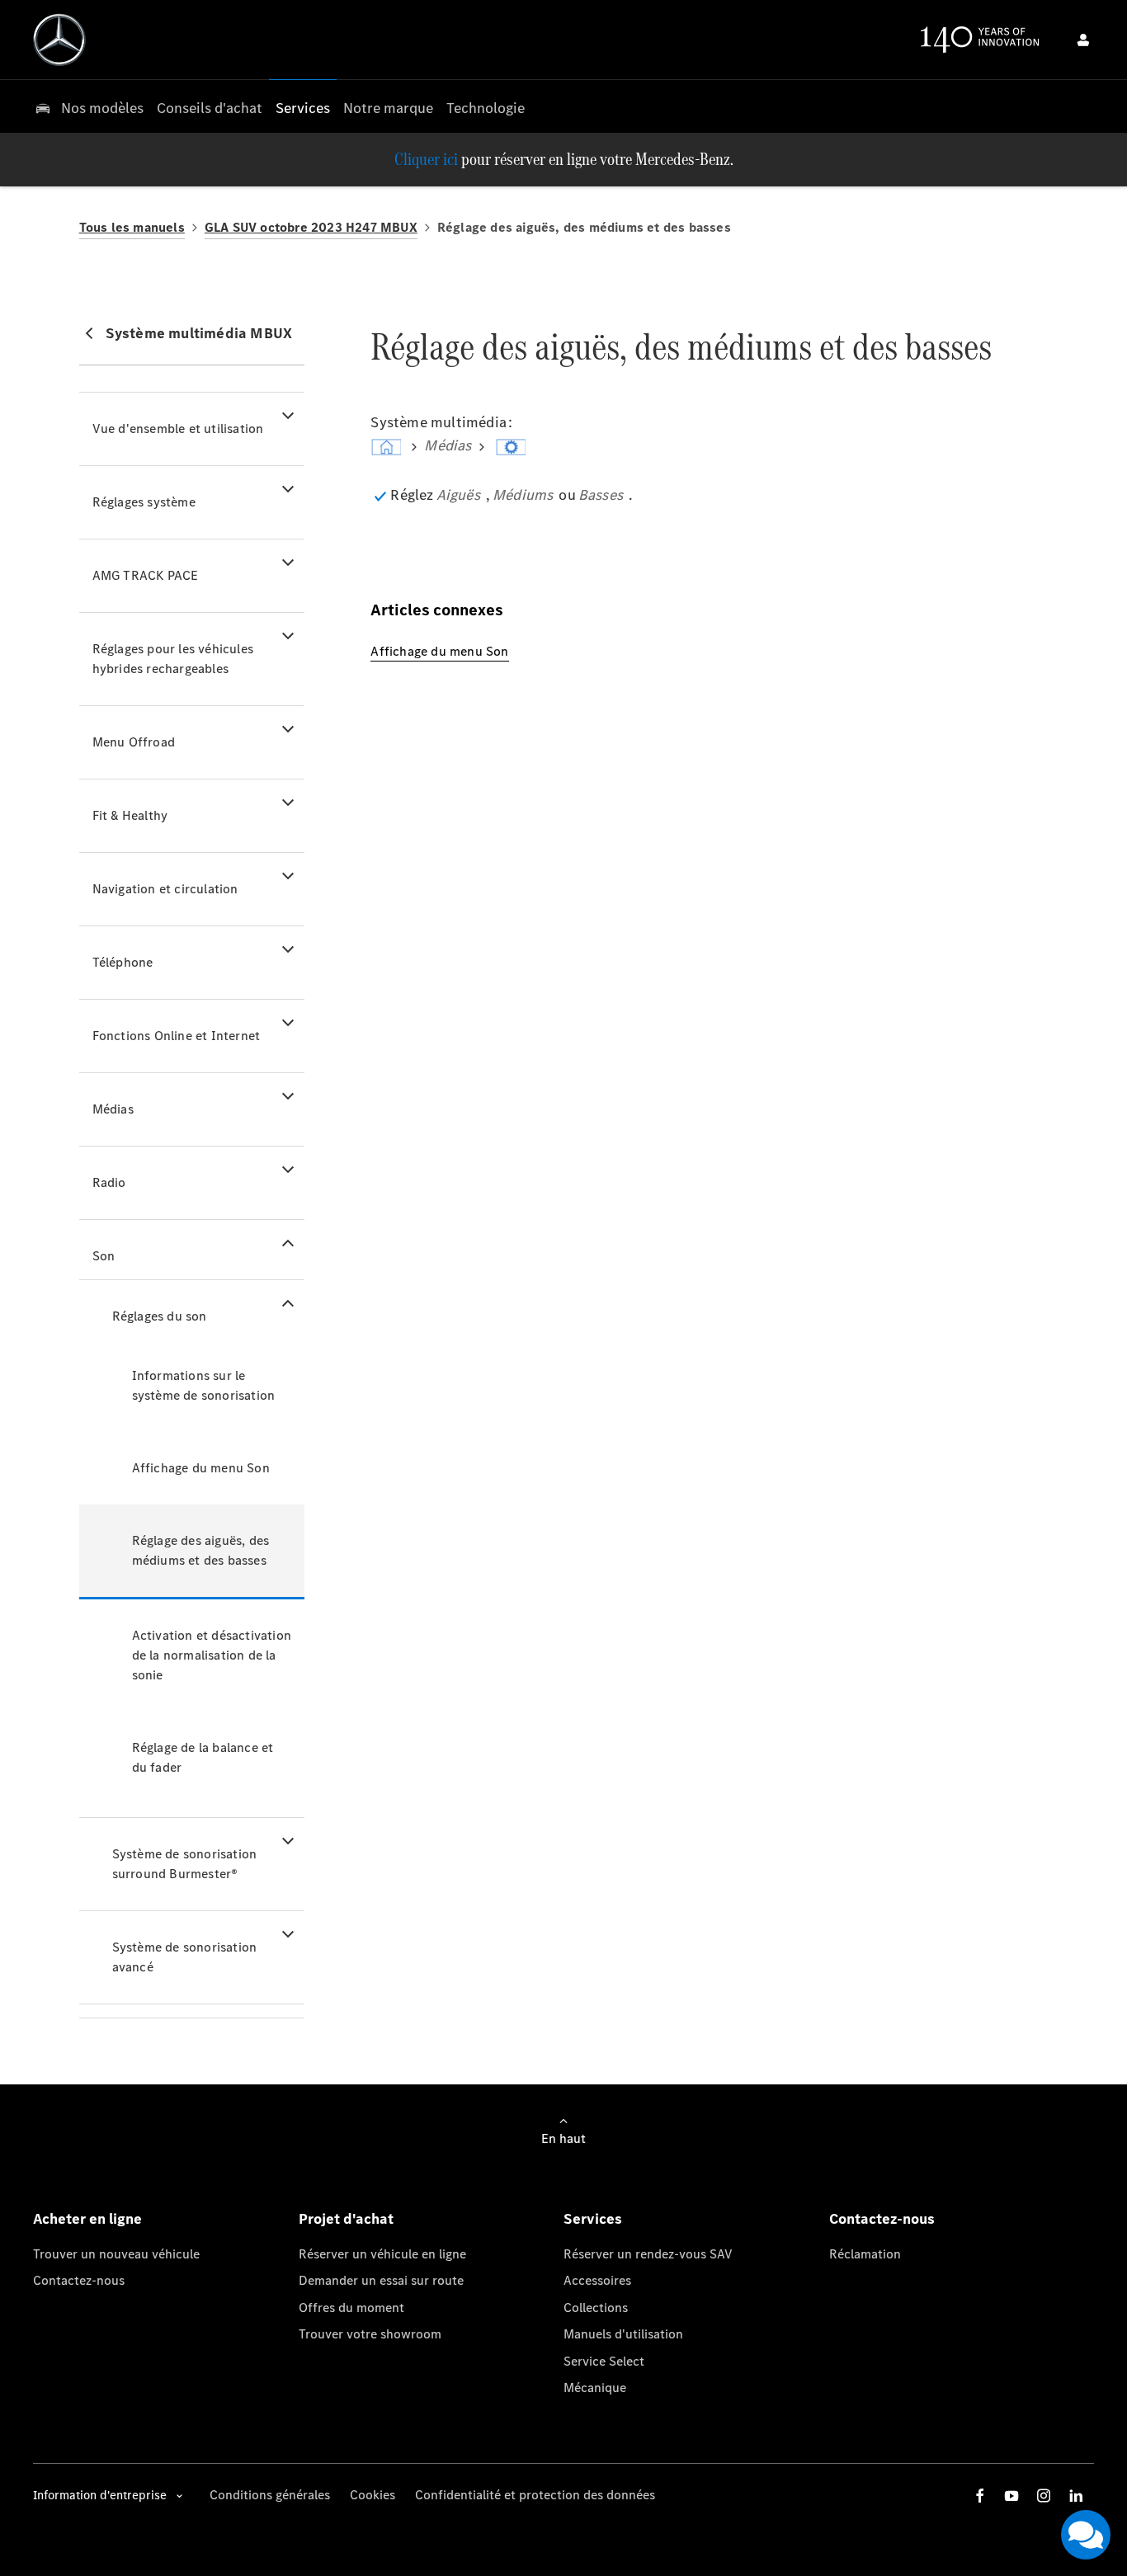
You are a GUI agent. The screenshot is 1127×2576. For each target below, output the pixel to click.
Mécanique (595, 2388)
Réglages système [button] (144, 502)
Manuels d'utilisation (623, 2334)
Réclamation (865, 2254)
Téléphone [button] (123, 962)
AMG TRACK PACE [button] (146, 575)
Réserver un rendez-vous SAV (648, 2254)
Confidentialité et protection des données (535, 2495)
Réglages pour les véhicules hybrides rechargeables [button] (173, 659)
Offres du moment (351, 2308)
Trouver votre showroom (370, 2334)
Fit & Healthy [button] (130, 815)
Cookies (373, 2495)
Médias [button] (113, 1109)
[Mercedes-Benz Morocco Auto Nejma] (59, 40)
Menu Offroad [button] (134, 742)
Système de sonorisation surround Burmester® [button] (185, 1864)
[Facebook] (980, 2496)
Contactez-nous (79, 2280)
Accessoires (597, 2280)
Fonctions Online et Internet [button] (177, 1036)
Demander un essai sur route (381, 2280)
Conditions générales (270, 2495)
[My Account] (1083, 40)
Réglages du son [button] (160, 1316)
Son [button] (104, 1256)
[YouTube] (1011, 2496)
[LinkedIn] (1076, 2496)
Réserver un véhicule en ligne (382, 2254)
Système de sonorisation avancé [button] (185, 1957)
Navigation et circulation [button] (165, 889)
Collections (596, 2308)
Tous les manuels (132, 227)
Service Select (604, 2361)
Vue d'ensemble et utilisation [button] (178, 429)
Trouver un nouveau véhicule (116, 2254)
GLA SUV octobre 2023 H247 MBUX (311, 227)
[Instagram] (1044, 2496)
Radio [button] (109, 1182)
